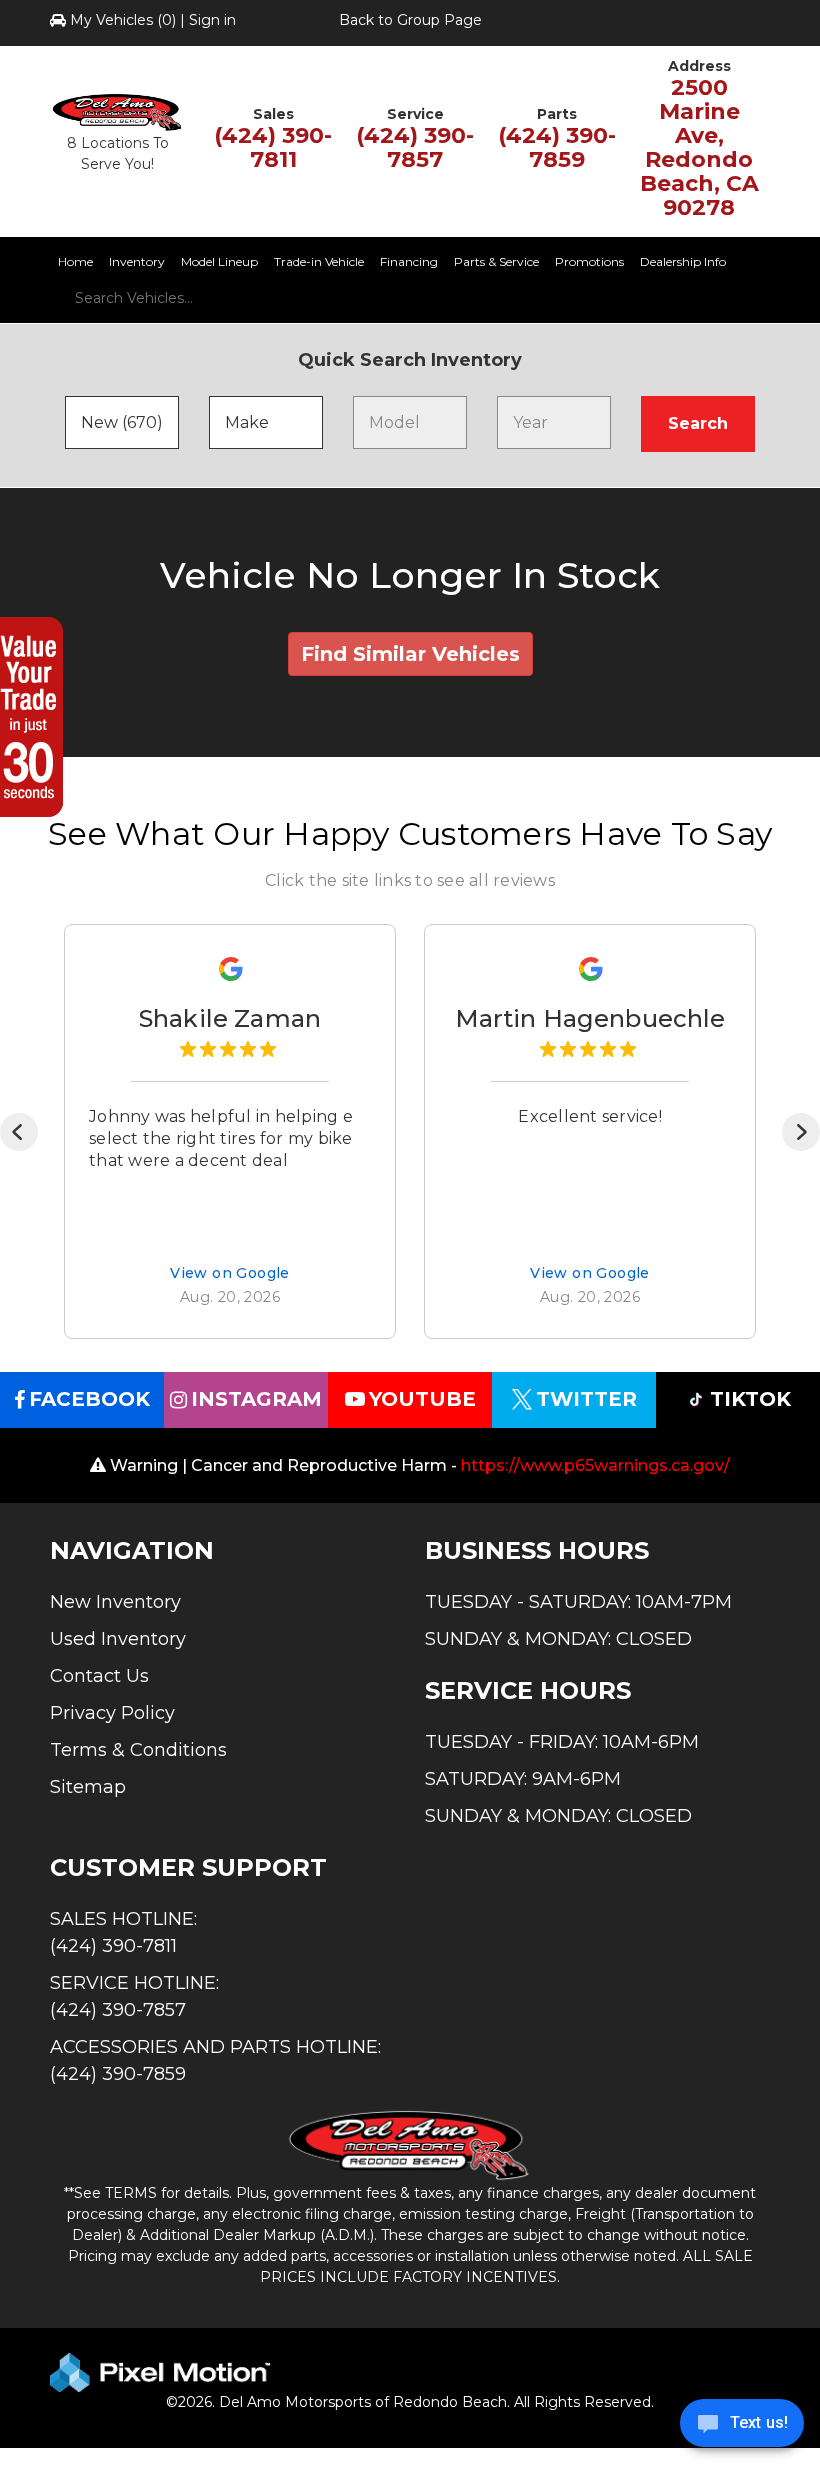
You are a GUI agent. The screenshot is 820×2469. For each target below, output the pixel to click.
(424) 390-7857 (415, 147)
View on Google (230, 1275)
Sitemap (88, 1787)
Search (698, 423)
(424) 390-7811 (273, 147)
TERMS (131, 2193)
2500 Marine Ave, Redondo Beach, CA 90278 (699, 147)
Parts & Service (496, 261)
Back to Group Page (410, 20)
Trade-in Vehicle (319, 261)
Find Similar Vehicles (410, 654)
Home (75, 261)
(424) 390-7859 (557, 147)
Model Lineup (219, 261)
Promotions (589, 261)
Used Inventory (118, 1639)
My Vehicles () (123, 20)
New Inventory (115, 1602)
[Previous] (19, 1132)
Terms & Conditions (138, 1750)
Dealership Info (683, 261)
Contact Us (99, 1676)
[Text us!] (742, 2428)
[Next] (801, 1132)
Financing (409, 261)
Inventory (137, 261)
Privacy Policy (112, 1713)
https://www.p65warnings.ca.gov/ (595, 1465)
